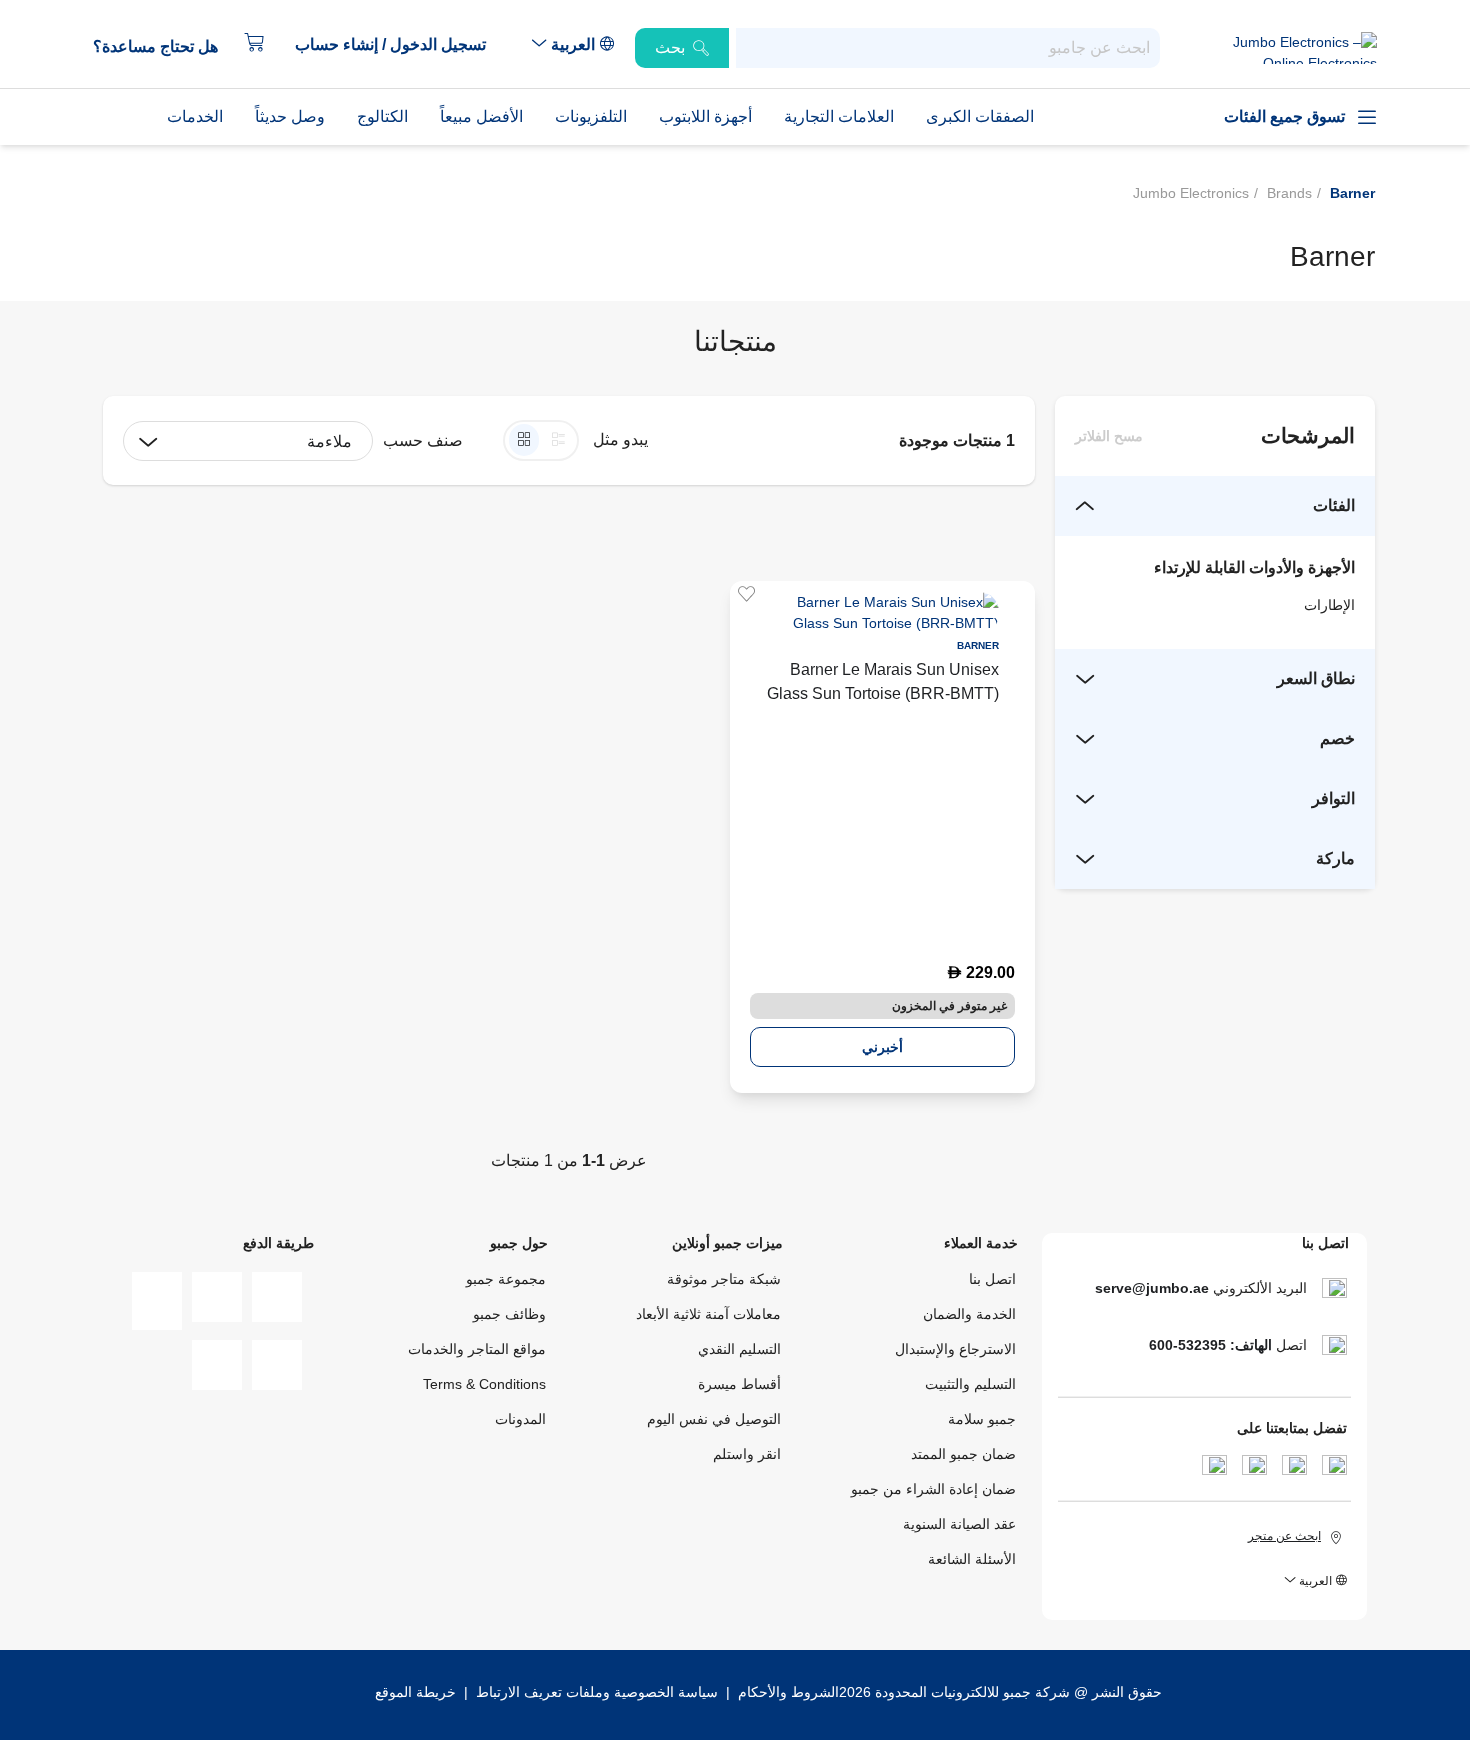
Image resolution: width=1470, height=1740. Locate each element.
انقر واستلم (747, 1454)
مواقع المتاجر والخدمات (477, 1349)
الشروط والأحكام (786, 1692)
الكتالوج (382, 116)
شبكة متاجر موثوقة (724, 1279)
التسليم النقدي (739, 1349)
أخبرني (882, 1047)
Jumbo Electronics (1191, 193)
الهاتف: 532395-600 (1210, 1345)
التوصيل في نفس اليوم (714, 1419)
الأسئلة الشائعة (972, 1559)
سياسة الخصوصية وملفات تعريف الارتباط (597, 1692)
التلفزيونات (591, 116)
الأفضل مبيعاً (481, 116)
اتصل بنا (992, 1279)
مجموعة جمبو (506, 1279)
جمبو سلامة (982, 1419)
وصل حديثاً (290, 116)
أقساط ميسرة (739, 1384)
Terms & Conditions (484, 1384)
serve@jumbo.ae (1152, 1288)
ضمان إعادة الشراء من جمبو (933, 1489)
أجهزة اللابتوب (705, 116)
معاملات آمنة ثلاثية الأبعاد (708, 1314)
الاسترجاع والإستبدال (955, 1349)
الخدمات (195, 116)
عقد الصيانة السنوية (959, 1524)
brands (1289, 193)
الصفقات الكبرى (980, 116)
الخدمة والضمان (969, 1314)
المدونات (520, 1419)
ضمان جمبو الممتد (963, 1454)
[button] (400, 45)
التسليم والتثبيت (970, 1384)
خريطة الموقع (415, 1692)
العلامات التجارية (839, 116)
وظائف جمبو (509, 1314)
